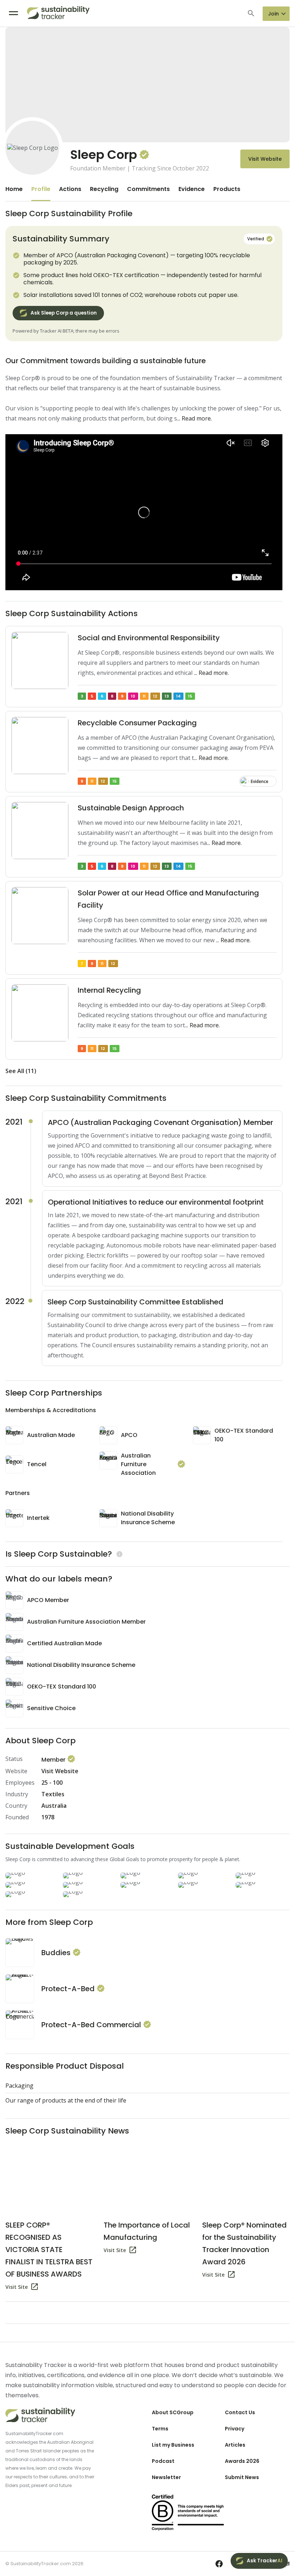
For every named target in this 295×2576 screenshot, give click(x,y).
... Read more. (194, 418)
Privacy (235, 2429)
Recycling (104, 189)
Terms (160, 2429)
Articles (235, 2445)
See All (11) (21, 1071)
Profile (41, 189)
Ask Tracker (265, 2561)
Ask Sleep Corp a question (64, 313)
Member (54, 1760)
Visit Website (265, 159)
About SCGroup (173, 2412)
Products (227, 189)
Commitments (148, 189)
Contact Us (240, 2412)
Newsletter (166, 2477)
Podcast (163, 2461)
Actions (70, 189)
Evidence (192, 189)
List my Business (173, 2445)
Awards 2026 (242, 2461)
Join (273, 14)
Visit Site (17, 2287)
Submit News (242, 2477)
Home (14, 189)
